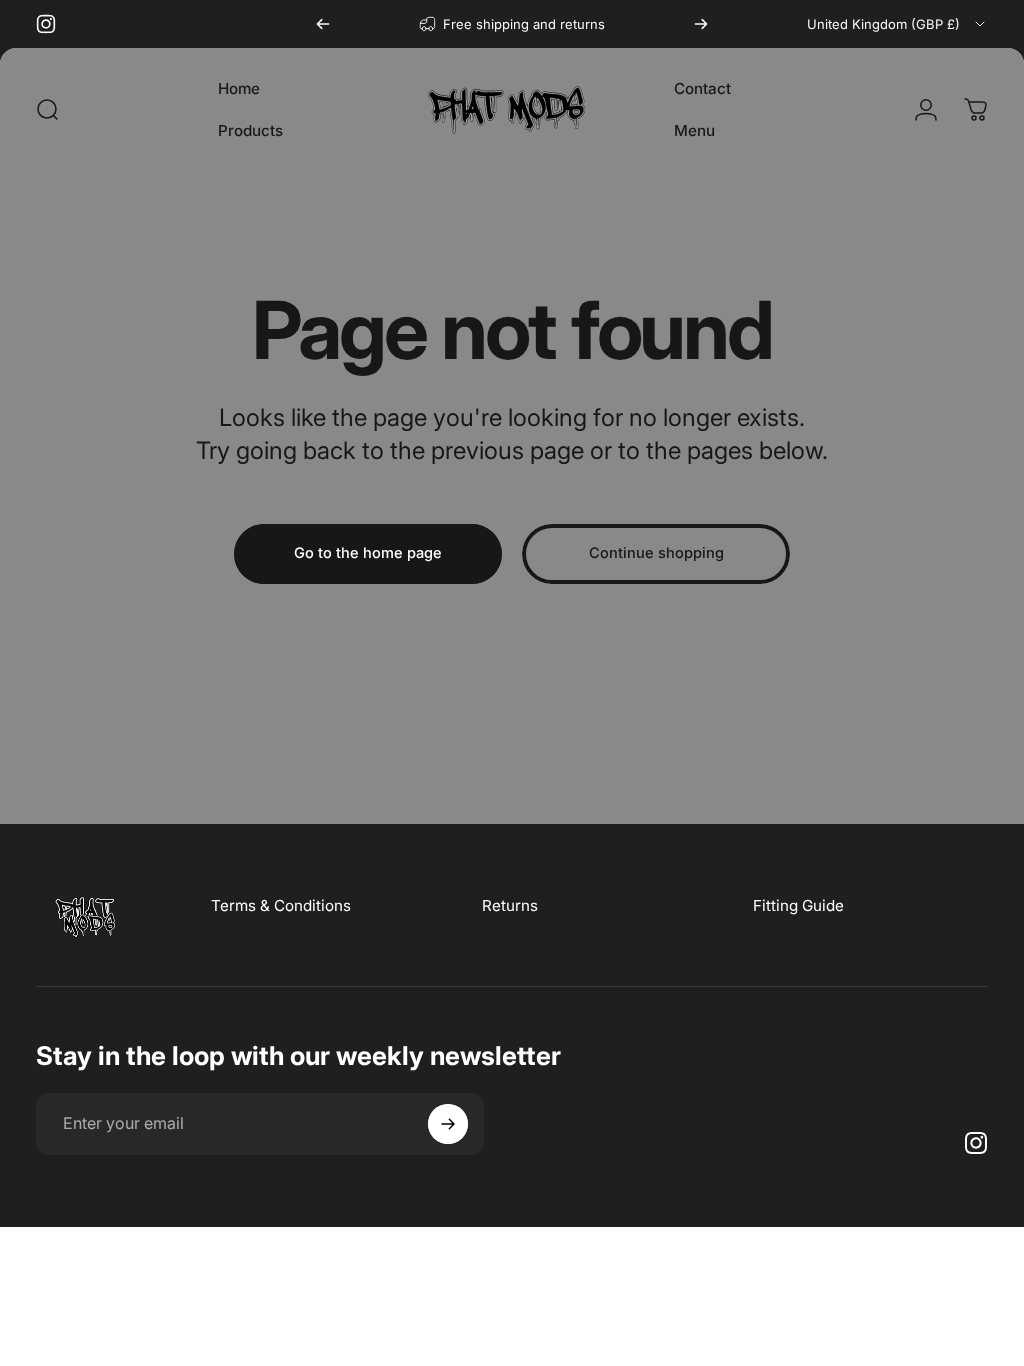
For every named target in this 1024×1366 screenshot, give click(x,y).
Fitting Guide (798, 905)
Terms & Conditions (281, 905)
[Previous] (323, 24)
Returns (510, 905)
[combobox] (897, 24)
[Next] (701, 24)
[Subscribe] (448, 1124)
